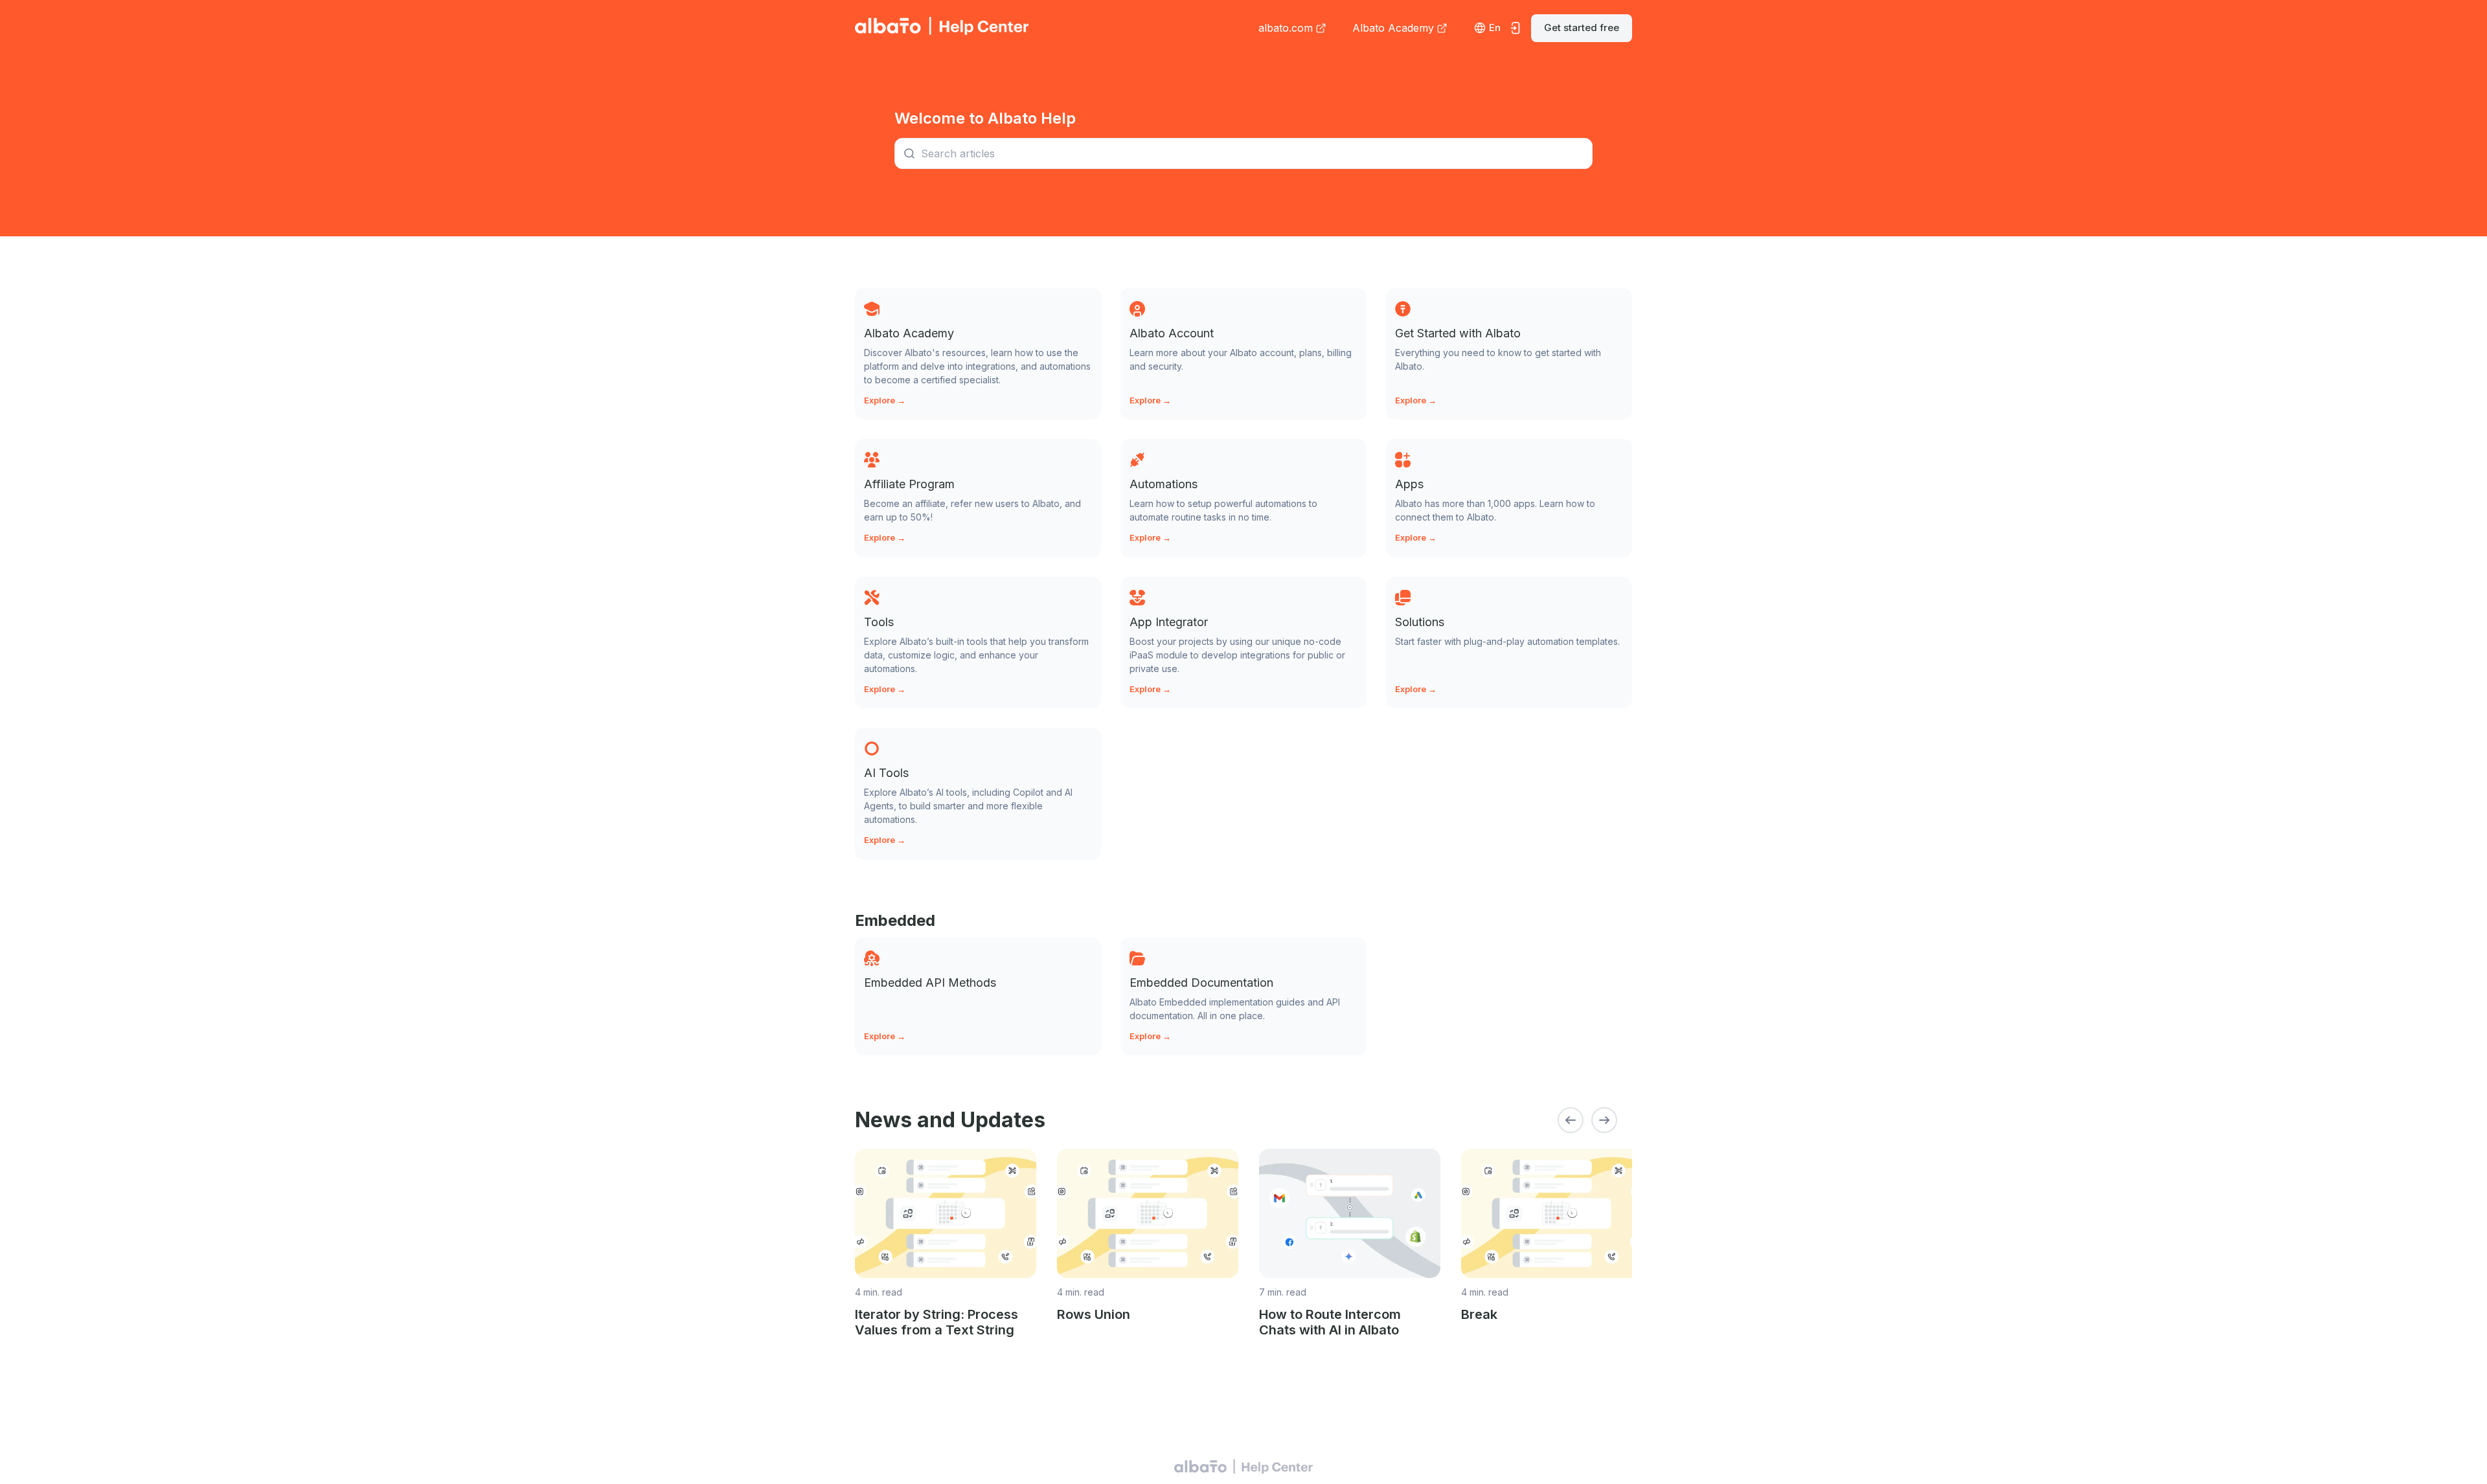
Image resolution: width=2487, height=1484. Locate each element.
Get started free (1582, 28)
